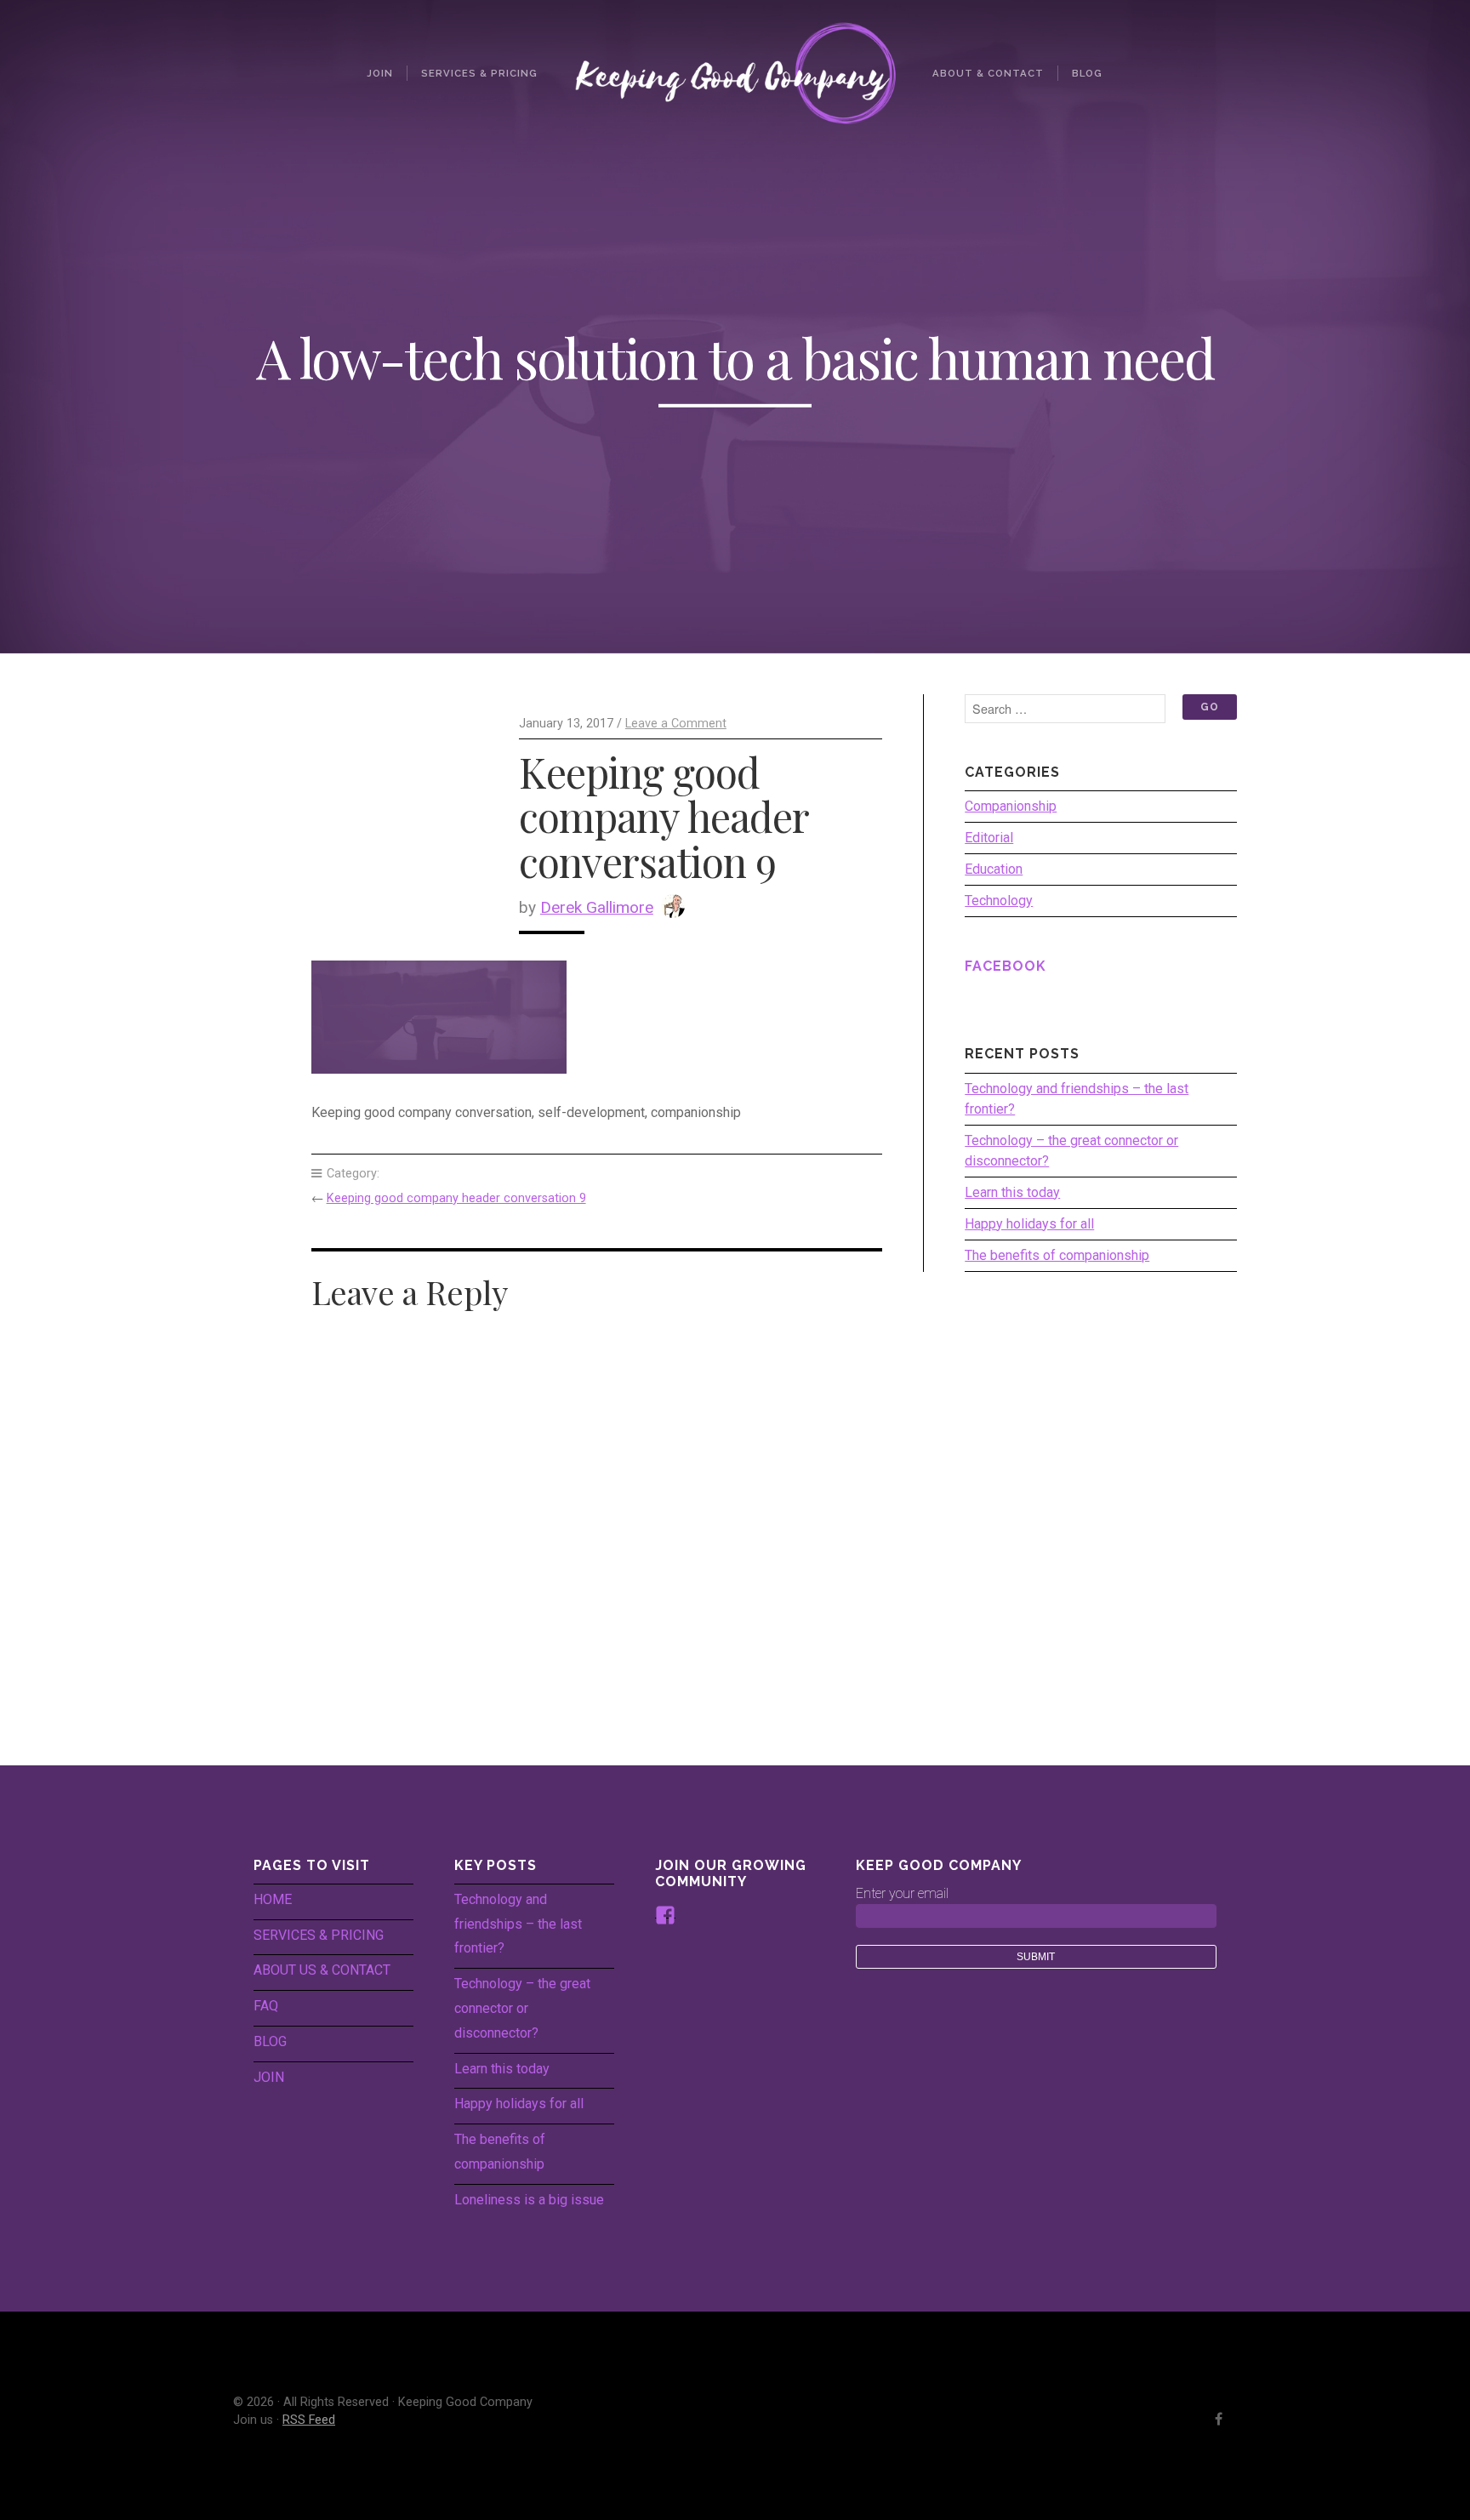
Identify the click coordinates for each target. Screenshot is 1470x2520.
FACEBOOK (1006, 966)
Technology (999, 901)
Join (380, 73)
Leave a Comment (676, 724)
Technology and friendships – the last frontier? (1077, 1099)
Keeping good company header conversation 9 (456, 1198)
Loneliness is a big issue (529, 2200)
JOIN (269, 2077)
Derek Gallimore (597, 907)
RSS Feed (309, 2420)
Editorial (989, 838)
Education (994, 869)
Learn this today (1012, 1192)
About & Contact (988, 73)
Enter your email (902, 1893)
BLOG (270, 2041)
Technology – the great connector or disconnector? (1071, 1151)
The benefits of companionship (1057, 1255)
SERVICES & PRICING (319, 1935)
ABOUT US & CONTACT (322, 1970)
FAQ (266, 2006)
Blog (1087, 73)
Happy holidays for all (1029, 1224)
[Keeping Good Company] (735, 73)
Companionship (1011, 806)
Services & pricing (479, 73)
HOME (273, 1899)
